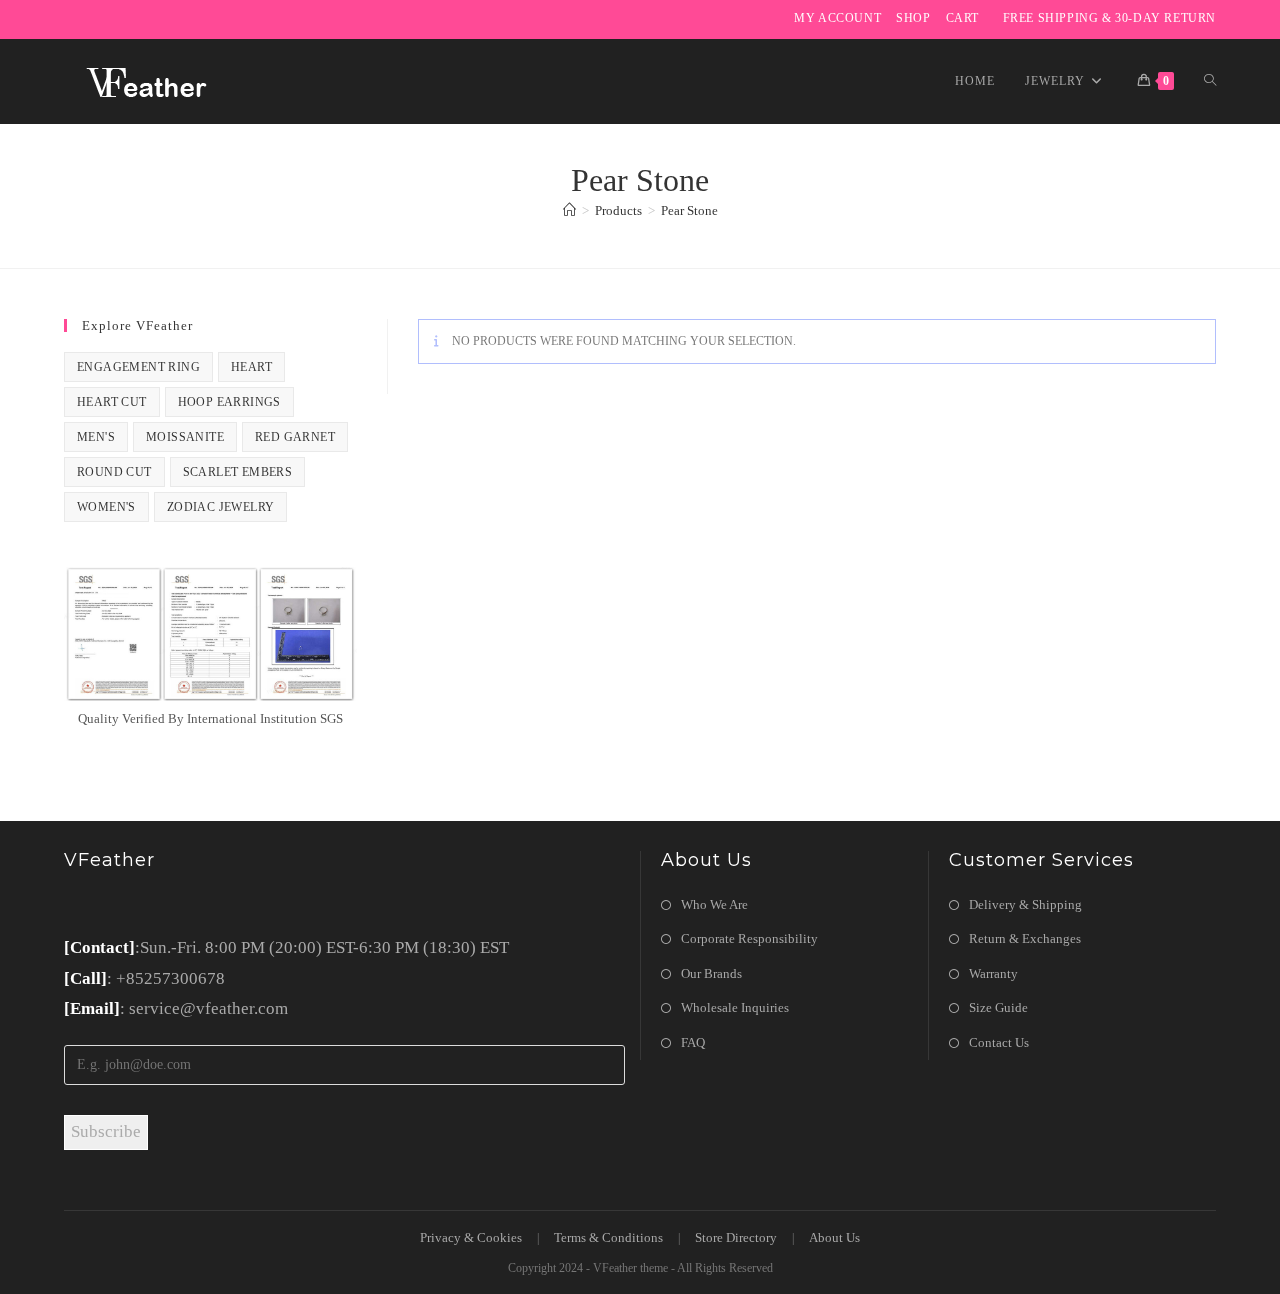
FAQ (693, 1042)
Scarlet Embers (238, 472)
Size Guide (998, 1007)
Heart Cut (112, 402)
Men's (96, 437)
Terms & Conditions (608, 1237)
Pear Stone (689, 210)
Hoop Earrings (229, 402)
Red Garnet (295, 437)
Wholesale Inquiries (735, 1007)
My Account (837, 18)
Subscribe (106, 1131)
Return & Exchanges (1025, 938)
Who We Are (714, 904)
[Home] (569, 210)
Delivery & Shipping (1025, 904)
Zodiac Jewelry (221, 507)
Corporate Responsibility (749, 938)
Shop (913, 18)
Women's (106, 507)
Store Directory (736, 1237)
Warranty (993, 973)
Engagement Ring (138, 367)
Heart (251, 367)
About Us (834, 1237)
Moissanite (185, 437)
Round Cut (114, 472)
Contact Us (999, 1042)
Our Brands (711, 973)
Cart (962, 18)
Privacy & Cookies (471, 1237)
